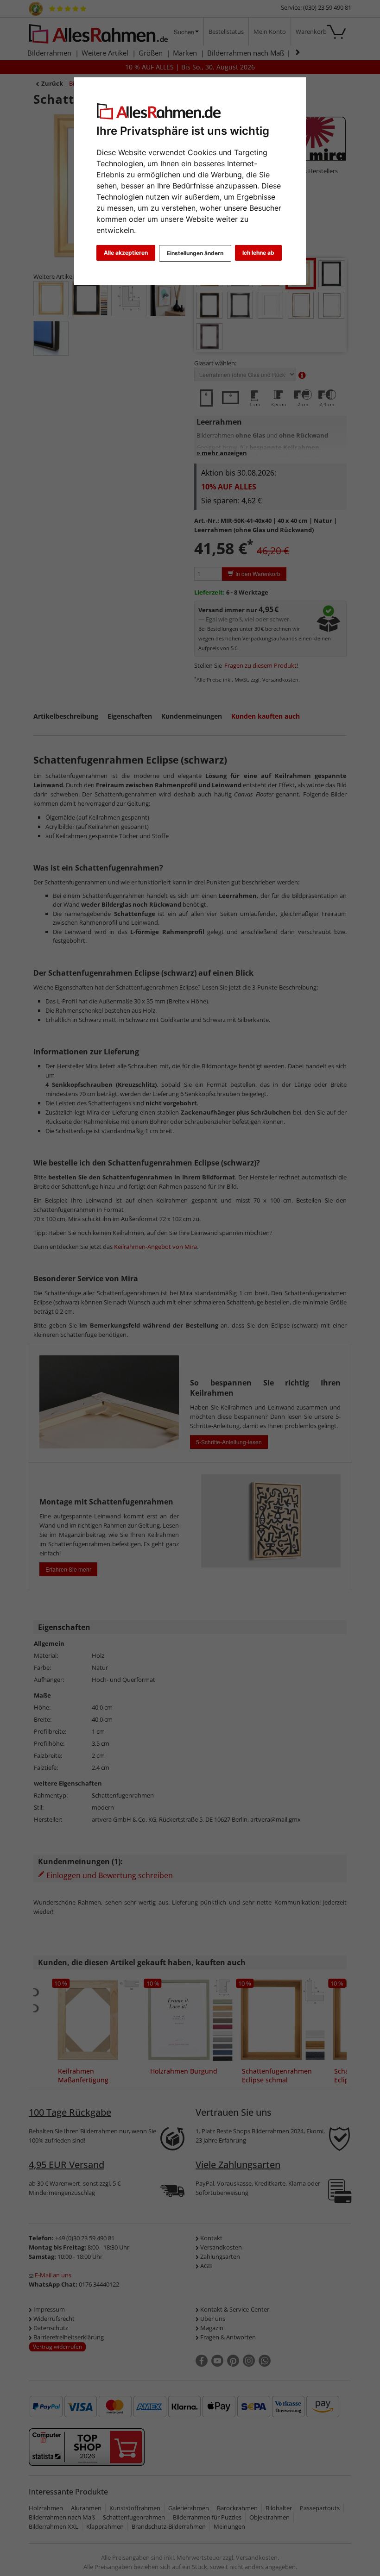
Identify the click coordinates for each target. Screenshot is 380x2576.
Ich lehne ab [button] (258, 253)
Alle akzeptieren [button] (126, 253)
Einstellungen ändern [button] (195, 253)
